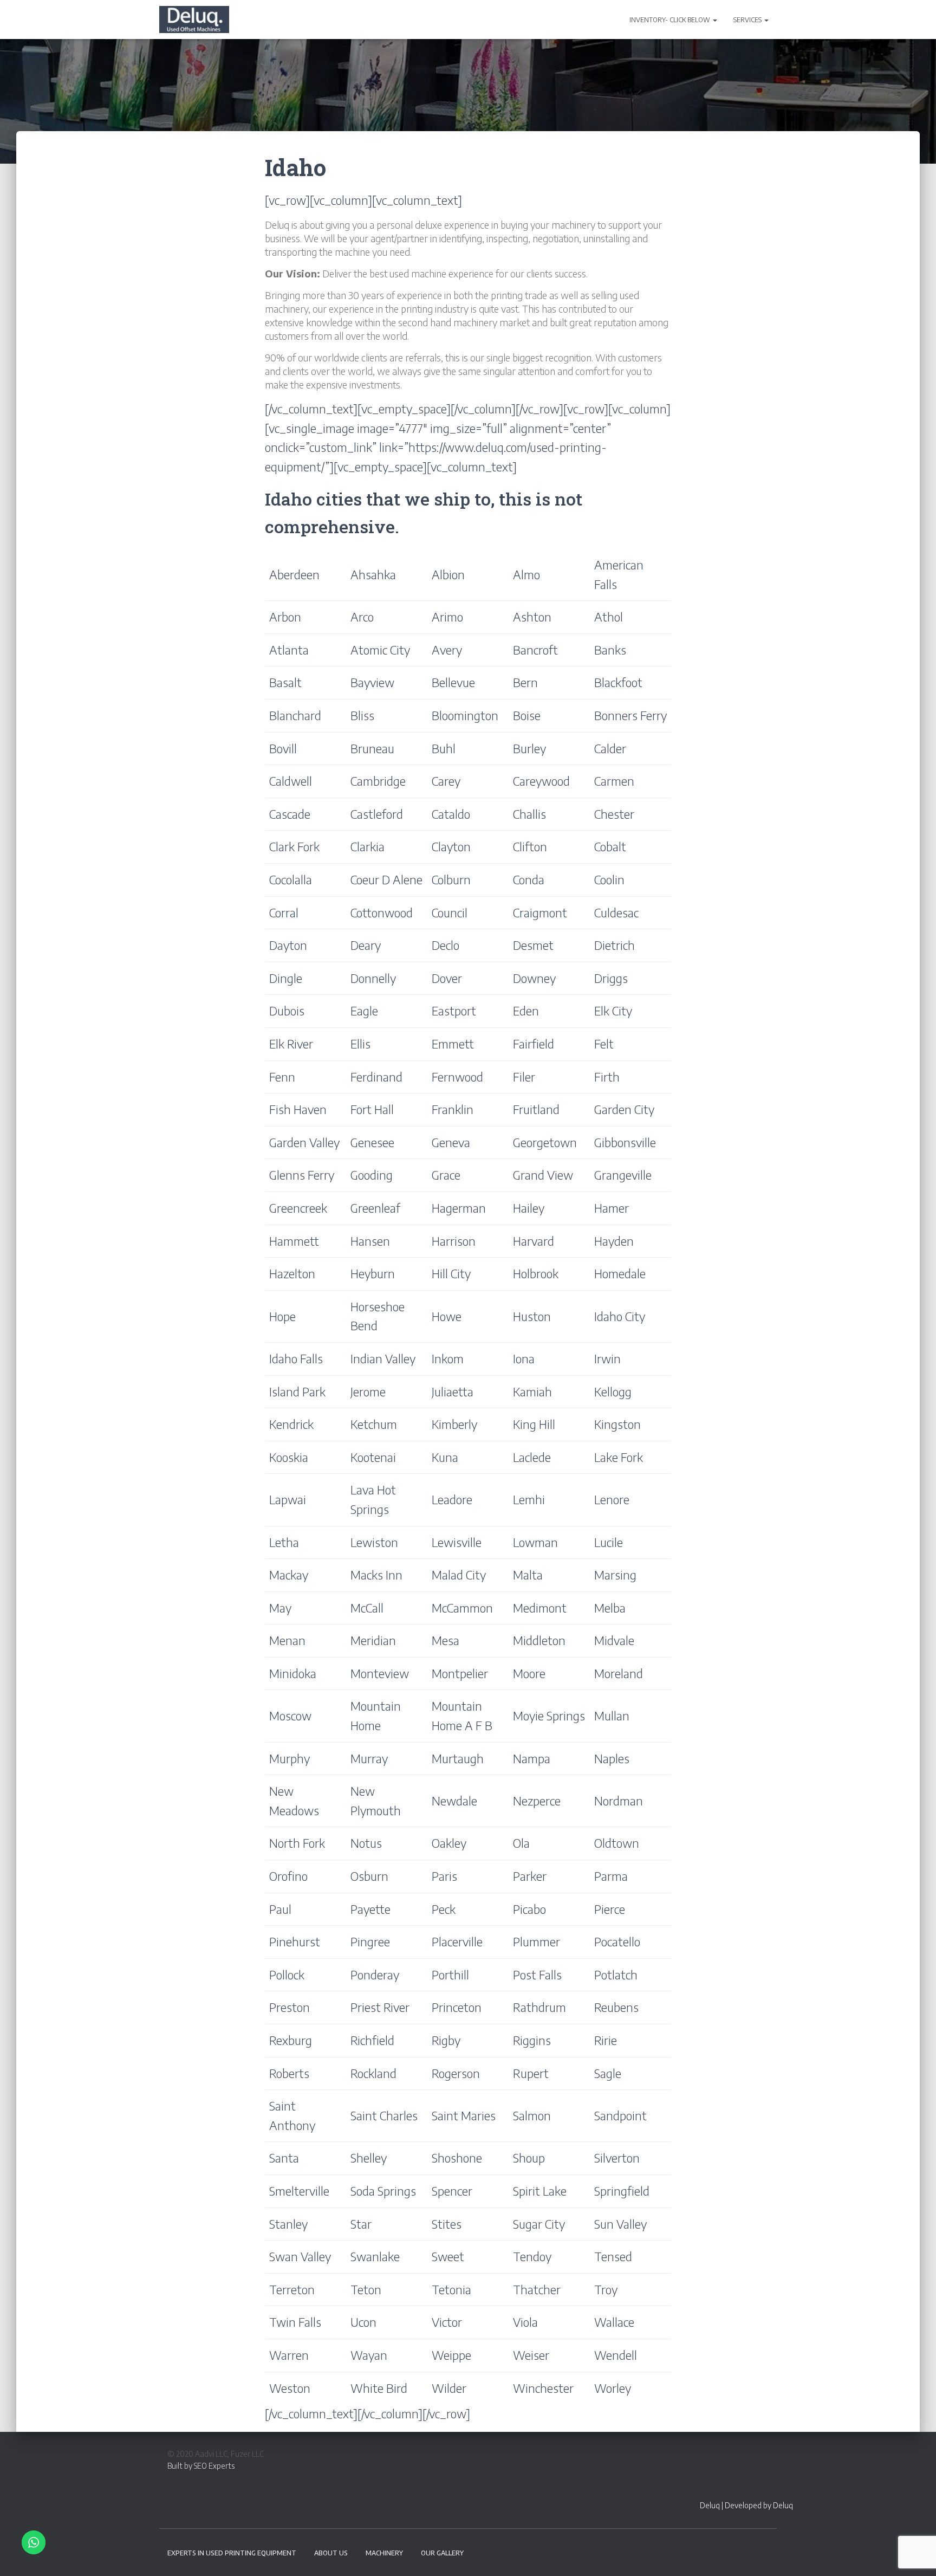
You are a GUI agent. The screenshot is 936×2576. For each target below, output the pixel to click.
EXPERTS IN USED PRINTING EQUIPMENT (232, 2553)
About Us (331, 2553)
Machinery (384, 2553)
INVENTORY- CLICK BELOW (671, 20)
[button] (714, 20)
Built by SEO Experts (201, 2466)
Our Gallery (442, 2553)
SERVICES (748, 20)
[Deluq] (194, 20)
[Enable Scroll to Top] (915, 2554)
